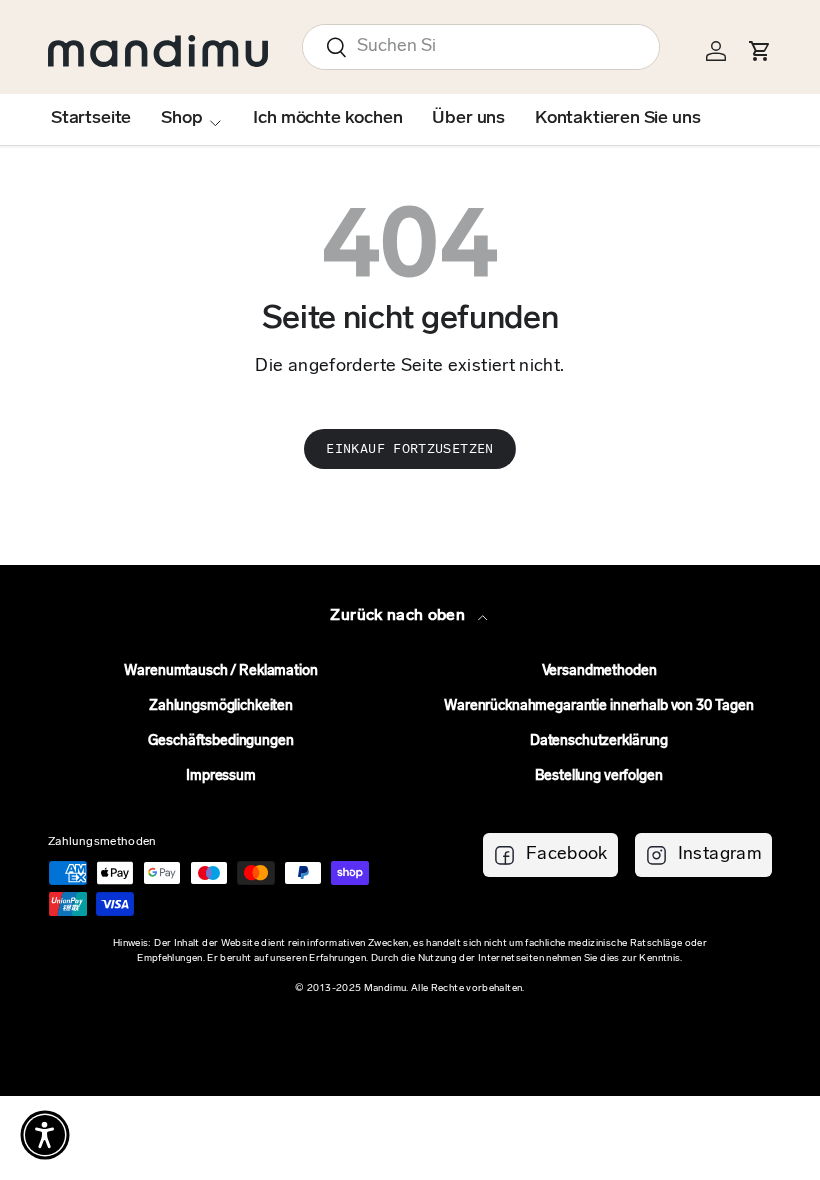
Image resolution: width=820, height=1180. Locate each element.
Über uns (468, 119)
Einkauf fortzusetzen (409, 448)
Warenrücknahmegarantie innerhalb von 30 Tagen (599, 706)
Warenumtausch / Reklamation (220, 671)
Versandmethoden (599, 671)
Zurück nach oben (399, 616)
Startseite (91, 119)
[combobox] (481, 47)
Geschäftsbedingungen (220, 741)
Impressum (221, 776)
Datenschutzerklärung (599, 741)
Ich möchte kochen (327, 119)
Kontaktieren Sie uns (617, 119)
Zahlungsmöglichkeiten (221, 706)
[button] (45, 1135)
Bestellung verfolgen (598, 776)
